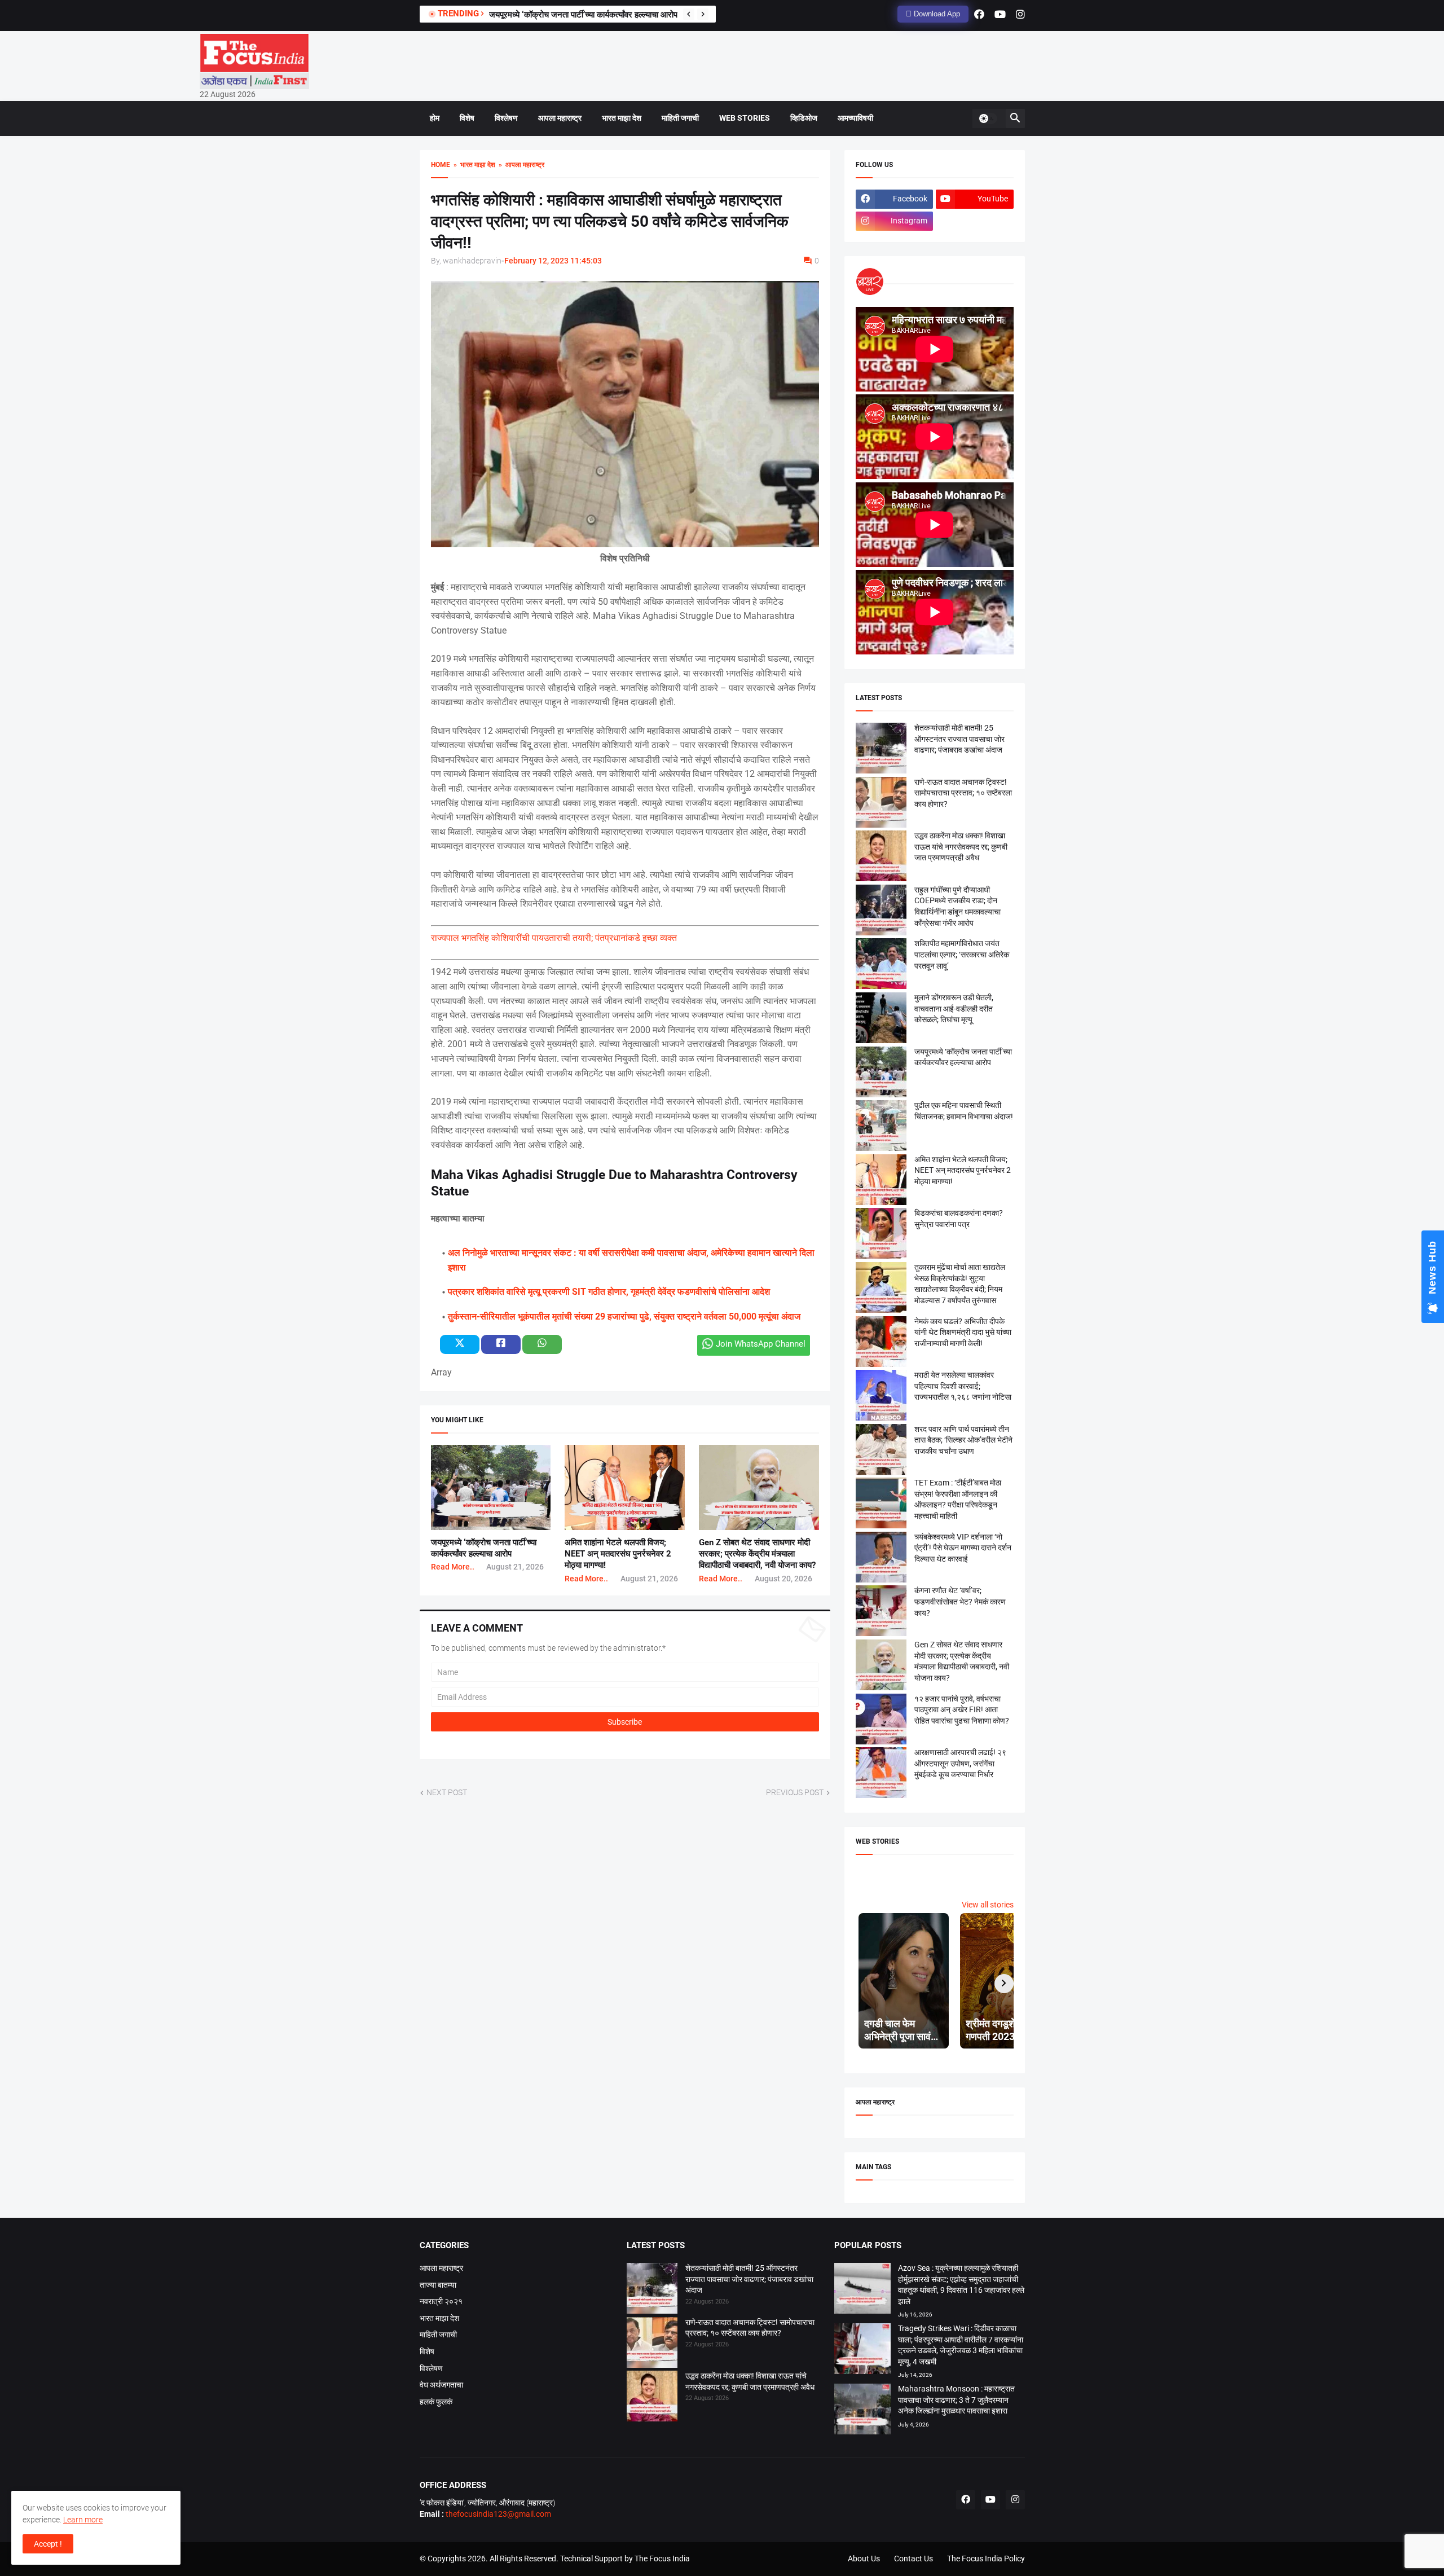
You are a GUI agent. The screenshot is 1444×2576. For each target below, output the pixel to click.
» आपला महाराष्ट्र (520, 165)
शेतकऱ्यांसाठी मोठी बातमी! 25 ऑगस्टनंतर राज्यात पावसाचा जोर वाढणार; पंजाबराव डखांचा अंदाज (959, 739)
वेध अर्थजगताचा (441, 2385)
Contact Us (913, 2559)
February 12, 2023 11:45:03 (553, 261)
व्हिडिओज (804, 118)
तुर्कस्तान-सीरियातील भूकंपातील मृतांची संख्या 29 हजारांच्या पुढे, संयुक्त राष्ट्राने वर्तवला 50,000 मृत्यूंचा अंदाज (624, 1316)
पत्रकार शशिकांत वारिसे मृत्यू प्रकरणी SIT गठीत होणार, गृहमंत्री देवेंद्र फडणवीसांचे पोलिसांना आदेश (609, 1292)
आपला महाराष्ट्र (560, 118)
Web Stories (745, 118)
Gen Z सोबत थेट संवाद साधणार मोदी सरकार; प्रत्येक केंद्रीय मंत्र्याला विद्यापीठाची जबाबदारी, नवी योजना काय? (757, 1554)
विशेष (467, 118)
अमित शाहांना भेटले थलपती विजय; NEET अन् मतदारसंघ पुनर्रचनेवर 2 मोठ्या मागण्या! (618, 1554)
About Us (864, 2559)
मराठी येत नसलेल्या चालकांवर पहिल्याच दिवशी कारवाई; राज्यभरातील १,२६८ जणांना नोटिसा (963, 1386)
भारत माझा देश (622, 118)
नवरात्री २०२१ (441, 2301)
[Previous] (689, 14)
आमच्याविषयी (855, 118)
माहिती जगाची (680, 118)
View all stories (988, 1905)
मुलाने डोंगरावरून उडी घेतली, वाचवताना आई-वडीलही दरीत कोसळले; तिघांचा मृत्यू (608, 15)
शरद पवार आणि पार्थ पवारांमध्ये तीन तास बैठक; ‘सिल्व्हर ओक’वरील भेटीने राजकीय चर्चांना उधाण (963, 1440)
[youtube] (1000, 14)
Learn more (83, 2520)
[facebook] (979, 14)
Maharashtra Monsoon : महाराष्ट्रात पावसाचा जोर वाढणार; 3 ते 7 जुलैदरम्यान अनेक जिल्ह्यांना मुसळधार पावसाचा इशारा (956, 2400)
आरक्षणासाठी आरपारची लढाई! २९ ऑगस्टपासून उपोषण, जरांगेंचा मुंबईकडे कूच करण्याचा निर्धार (960, 1763)
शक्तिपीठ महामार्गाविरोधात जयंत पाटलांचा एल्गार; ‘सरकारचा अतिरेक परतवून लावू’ (962, 954)
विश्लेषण (506, 118)
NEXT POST (447, 1792)
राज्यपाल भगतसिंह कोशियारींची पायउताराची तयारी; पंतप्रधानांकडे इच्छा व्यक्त (554, 938)
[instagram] (1020, 14)
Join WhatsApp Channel (761, 1344)
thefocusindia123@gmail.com (498, 2514)
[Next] (703, 14)
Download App (936, 14)
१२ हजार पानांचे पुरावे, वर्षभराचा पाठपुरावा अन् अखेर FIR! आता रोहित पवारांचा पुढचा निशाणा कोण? (962, 1710)
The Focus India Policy (986, 2559)
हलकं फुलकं (436, 2402)
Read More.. (453, 1567)
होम (435, 118)
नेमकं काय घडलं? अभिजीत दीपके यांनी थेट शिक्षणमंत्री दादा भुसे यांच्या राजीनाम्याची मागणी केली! (963, 1332)
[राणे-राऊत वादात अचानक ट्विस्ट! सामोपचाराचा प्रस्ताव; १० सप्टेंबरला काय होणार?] (652, 2344)
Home (441, 165)
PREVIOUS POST (795, 1792)
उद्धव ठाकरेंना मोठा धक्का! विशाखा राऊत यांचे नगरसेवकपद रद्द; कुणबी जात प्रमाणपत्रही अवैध (961, 847)
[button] (988, 118)
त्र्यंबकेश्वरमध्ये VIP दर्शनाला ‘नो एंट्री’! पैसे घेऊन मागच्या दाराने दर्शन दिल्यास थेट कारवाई (963, 1548)
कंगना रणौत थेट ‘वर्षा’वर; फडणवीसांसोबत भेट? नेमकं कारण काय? (960, 1601)
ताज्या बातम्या (438, 2285)
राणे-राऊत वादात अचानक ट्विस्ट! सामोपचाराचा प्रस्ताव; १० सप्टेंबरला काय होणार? (963, 793)
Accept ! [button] (48, 2544)
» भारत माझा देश (473, 165)
